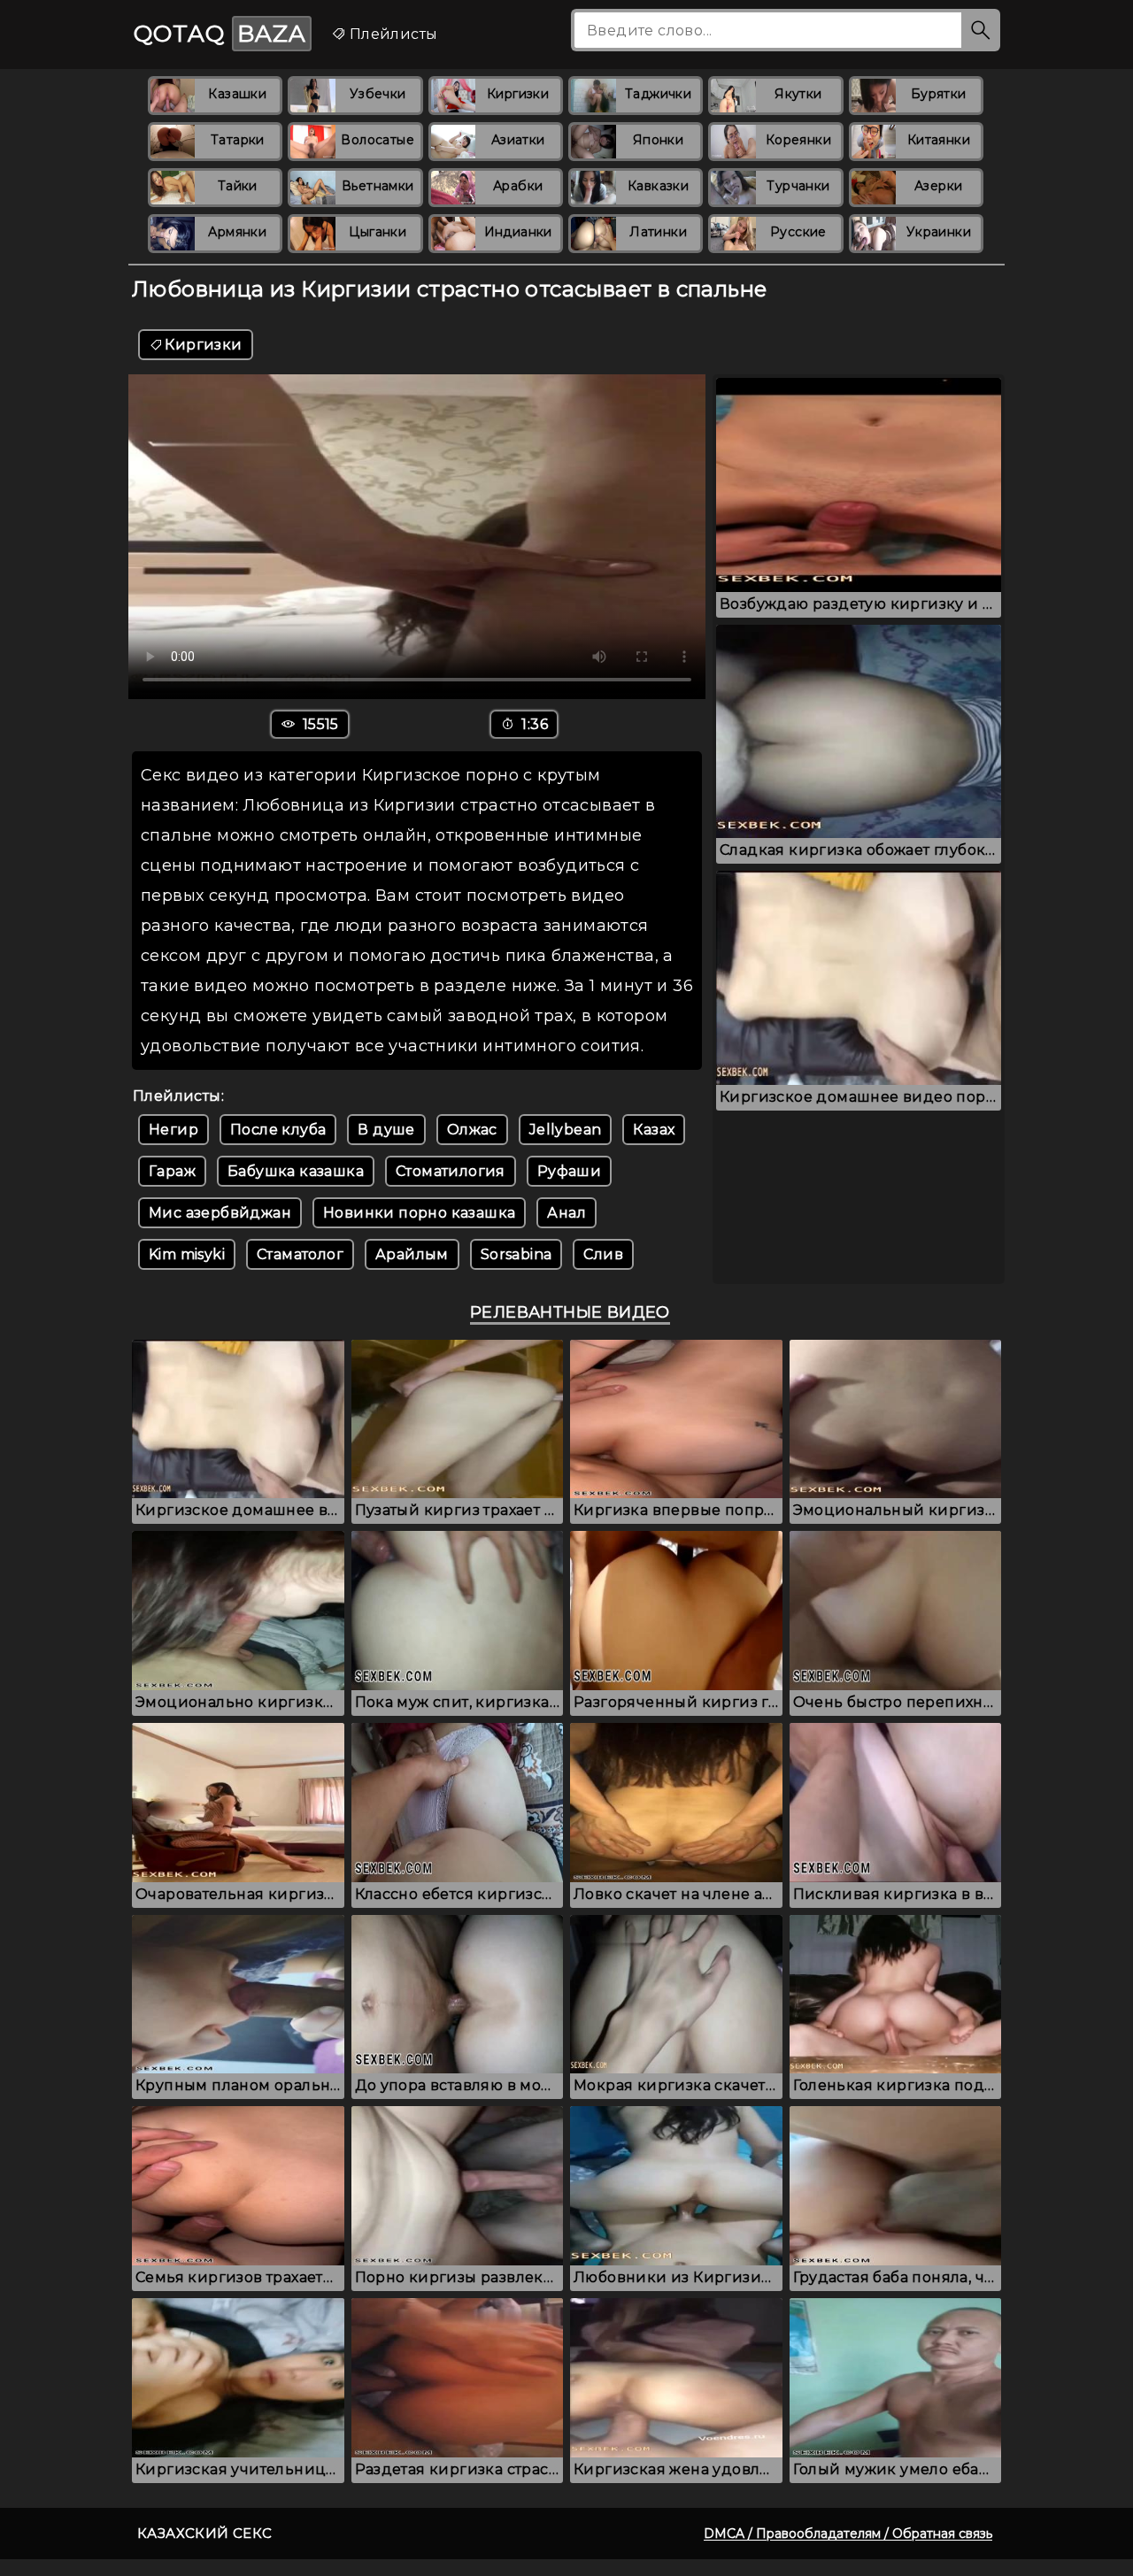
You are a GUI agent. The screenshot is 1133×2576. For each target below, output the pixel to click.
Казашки (237, 94)
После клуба (278, 1130)
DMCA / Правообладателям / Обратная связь (848, 2534)
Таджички (658, 94)
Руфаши (569, 1171)
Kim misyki (187, 1254)
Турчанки (798, 186)
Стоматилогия (451, 1171)
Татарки (238, 140)
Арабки (518, 186)
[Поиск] (981, 30)
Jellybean (566, 1130)
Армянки (237, 232)
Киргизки (518, 94)
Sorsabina (516, 1254)
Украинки (939, 232)
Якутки (798, 94)
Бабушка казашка (296, 1171)
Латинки (658, 232)
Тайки (238, 186)
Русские (798, 232)
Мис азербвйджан (220, 1213)
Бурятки (939, 94)
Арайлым (412, 1254)
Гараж (172, 1171)
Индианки (518, 232)
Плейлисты (391, 34)
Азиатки (518, 140)
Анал (566, 1213)
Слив (603, 1254)
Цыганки (378, 232)
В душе (386, 1130)
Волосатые (378, 140)
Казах (654, 1130)
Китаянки (939, 140)
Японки (658, 140)
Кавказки (658, 186)
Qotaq (220, 34)
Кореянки (798, 140)
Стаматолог (300, 1254)
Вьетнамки (378, 186)
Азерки (938, 186)
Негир (173, 1130)
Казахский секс (205, 2533)
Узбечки (378, 94)
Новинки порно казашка (419, 1213)
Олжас (472, 1130)
